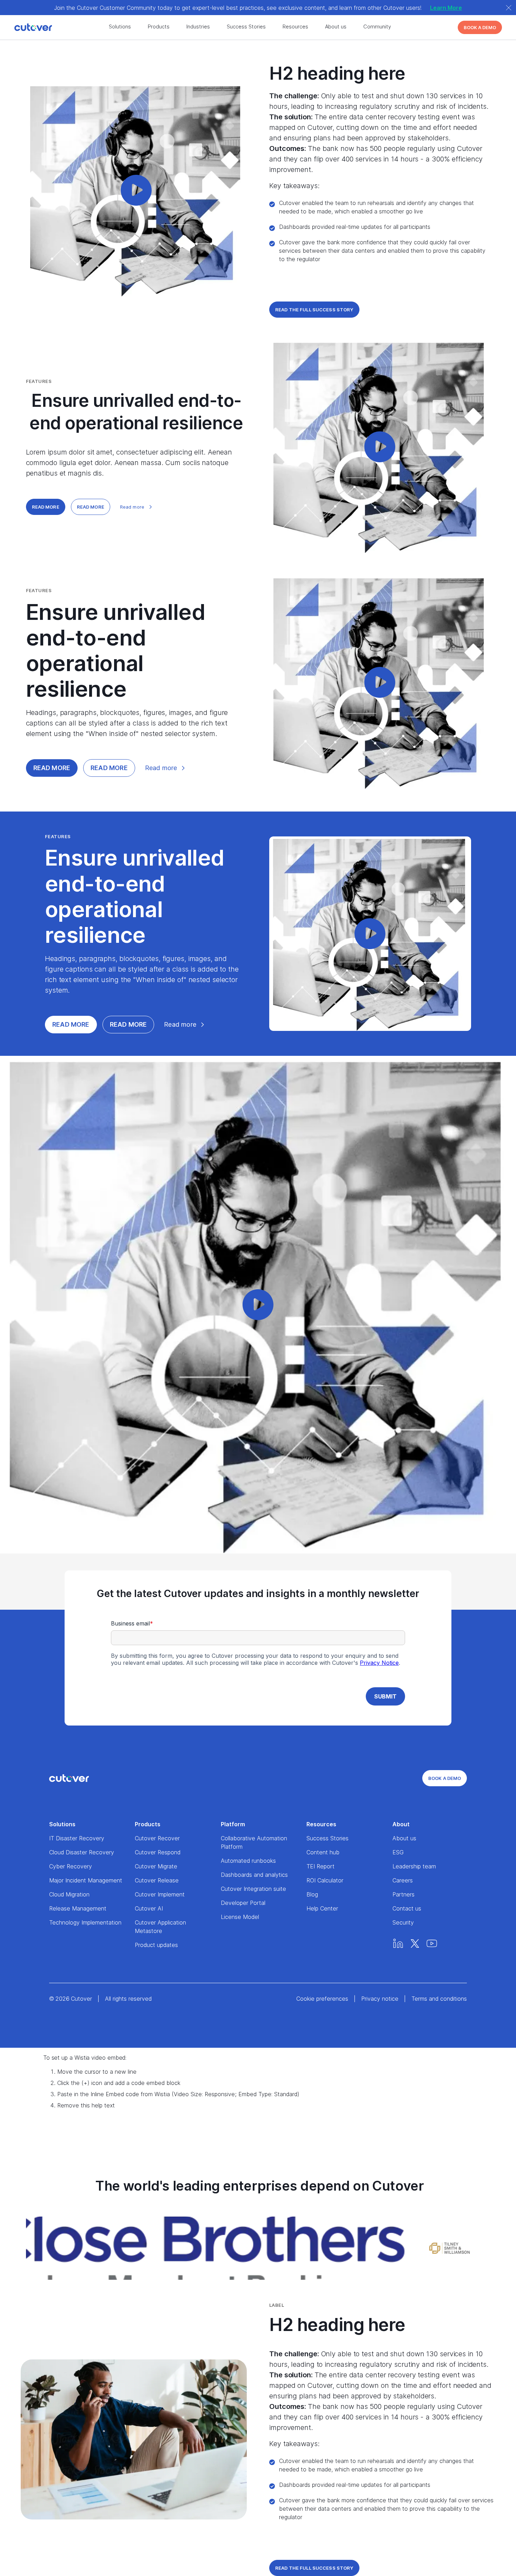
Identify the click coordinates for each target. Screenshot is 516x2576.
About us (336, 27)
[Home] (21, 28)
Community (377, 27)
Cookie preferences (322, 1999)
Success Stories (246, 27)
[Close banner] (509, 8)
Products (159, 27)
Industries (198, 27)
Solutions (120, 27)
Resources (295, 27)
